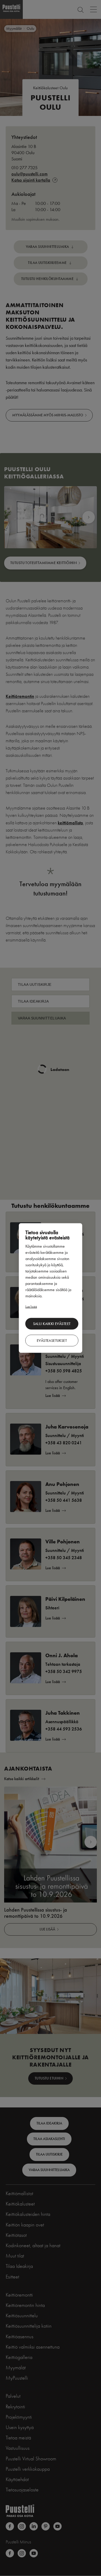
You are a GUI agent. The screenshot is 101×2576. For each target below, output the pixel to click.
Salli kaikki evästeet (52, 1324)
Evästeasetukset (52, 1340)
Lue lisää (31, 1306)
